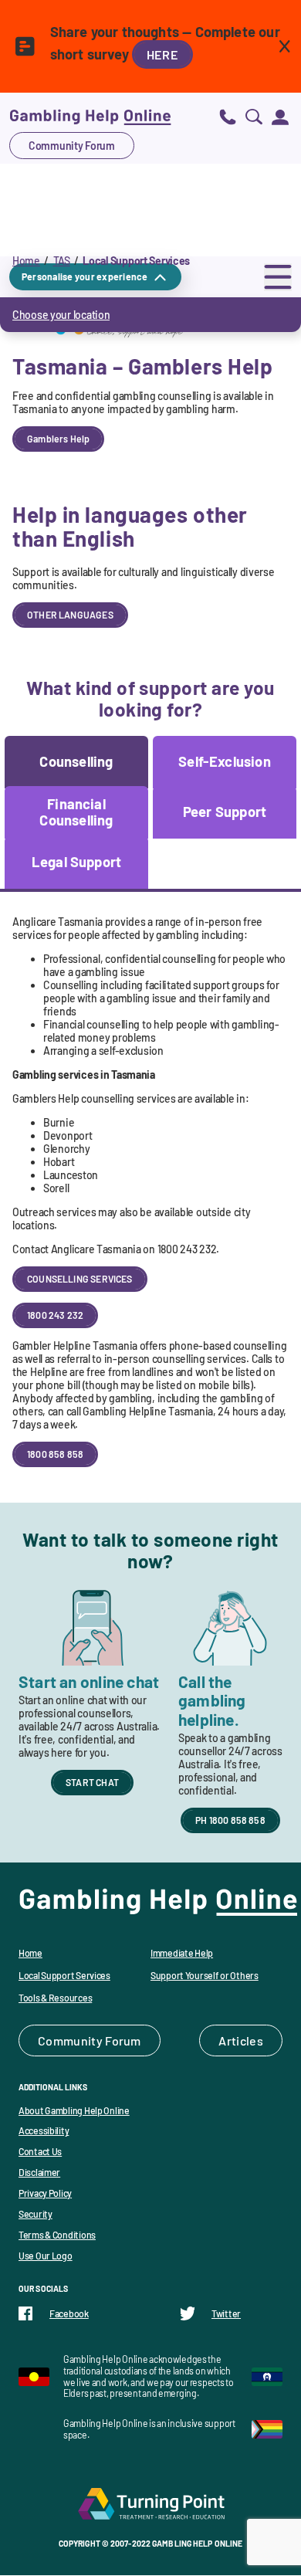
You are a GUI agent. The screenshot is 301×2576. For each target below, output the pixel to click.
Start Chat (92, 1782)
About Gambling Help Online (74, 2110)
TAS (62, 261)
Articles (241, 2040)
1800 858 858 (55, 1454)
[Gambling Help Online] (90, 116)
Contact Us (40, 2151)
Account (280, 116)
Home (26, 261)
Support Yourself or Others (205, 1975)
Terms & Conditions (57, 2235)
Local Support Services (64, 1975)
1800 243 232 (55, 1315)
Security (36, 2214)
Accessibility (44, 2130)
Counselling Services (80, 1279)
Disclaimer (39, 2172)
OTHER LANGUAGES (70, 615)
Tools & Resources (55, 1998)
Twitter (226, 2313)
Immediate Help (182, 1953)
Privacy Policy (45, 2193)
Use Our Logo (46, 2256)
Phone (228, 116)
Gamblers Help (58, 439)
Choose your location (61, 315)
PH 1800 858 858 (230, 1820)
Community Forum (72, 146)
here (162, 54)
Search (254, 116)
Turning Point (150, 2503)
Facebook (69, 2313)
